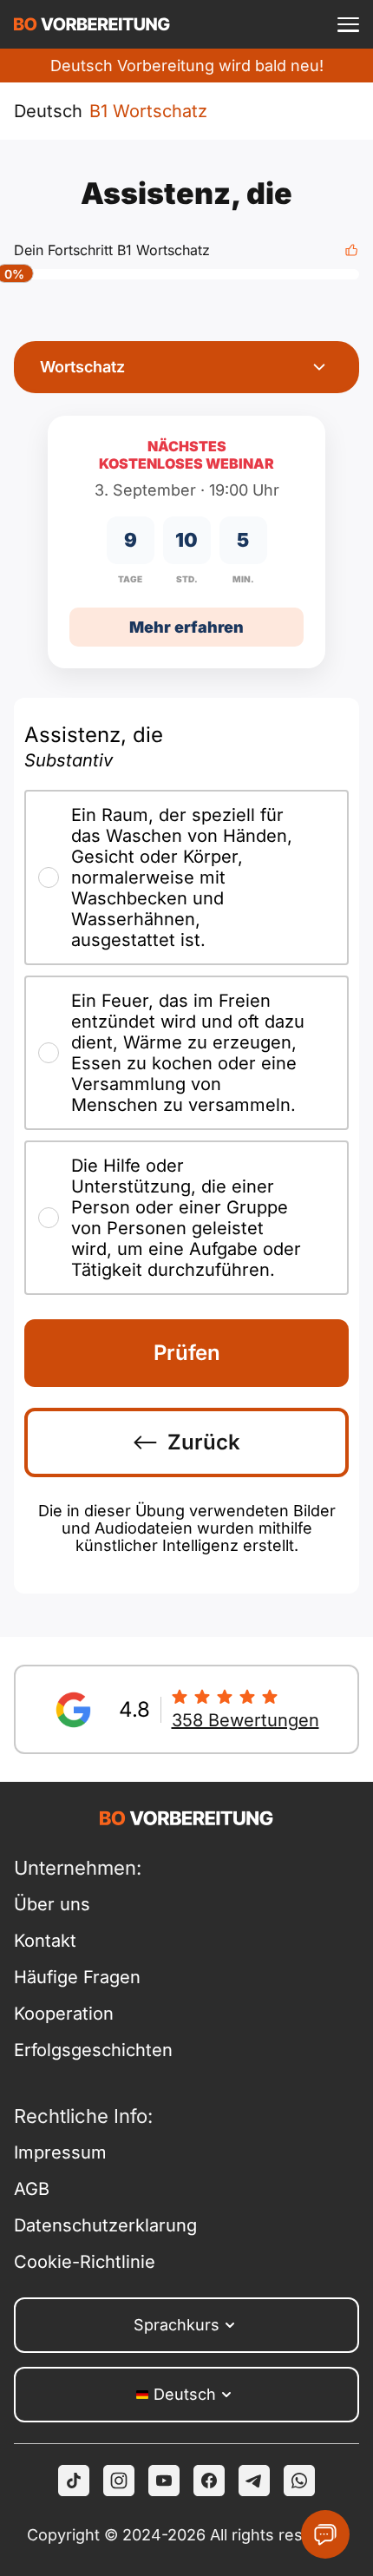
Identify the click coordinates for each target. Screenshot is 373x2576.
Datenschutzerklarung (100, 2225)
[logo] (92, 24)
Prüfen (187, 1353)
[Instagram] (119, 2481)
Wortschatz (82, 367)
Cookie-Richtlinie (85, 2262)
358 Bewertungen (245, 1720)
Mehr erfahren (186, 627)
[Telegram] (254, 2481)
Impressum (60, 2152)
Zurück (204, 1442)
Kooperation (64, 2014)
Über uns (52, 1904)
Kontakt (45, 1941)
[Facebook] (209, 2481)
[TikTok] (74, 2481)
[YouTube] (164, 2481)
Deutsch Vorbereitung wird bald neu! (187, 66)
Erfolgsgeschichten (93, 2050)
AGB (32, 2189)
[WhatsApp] (299, 2481)
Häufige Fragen (77, 1977)
